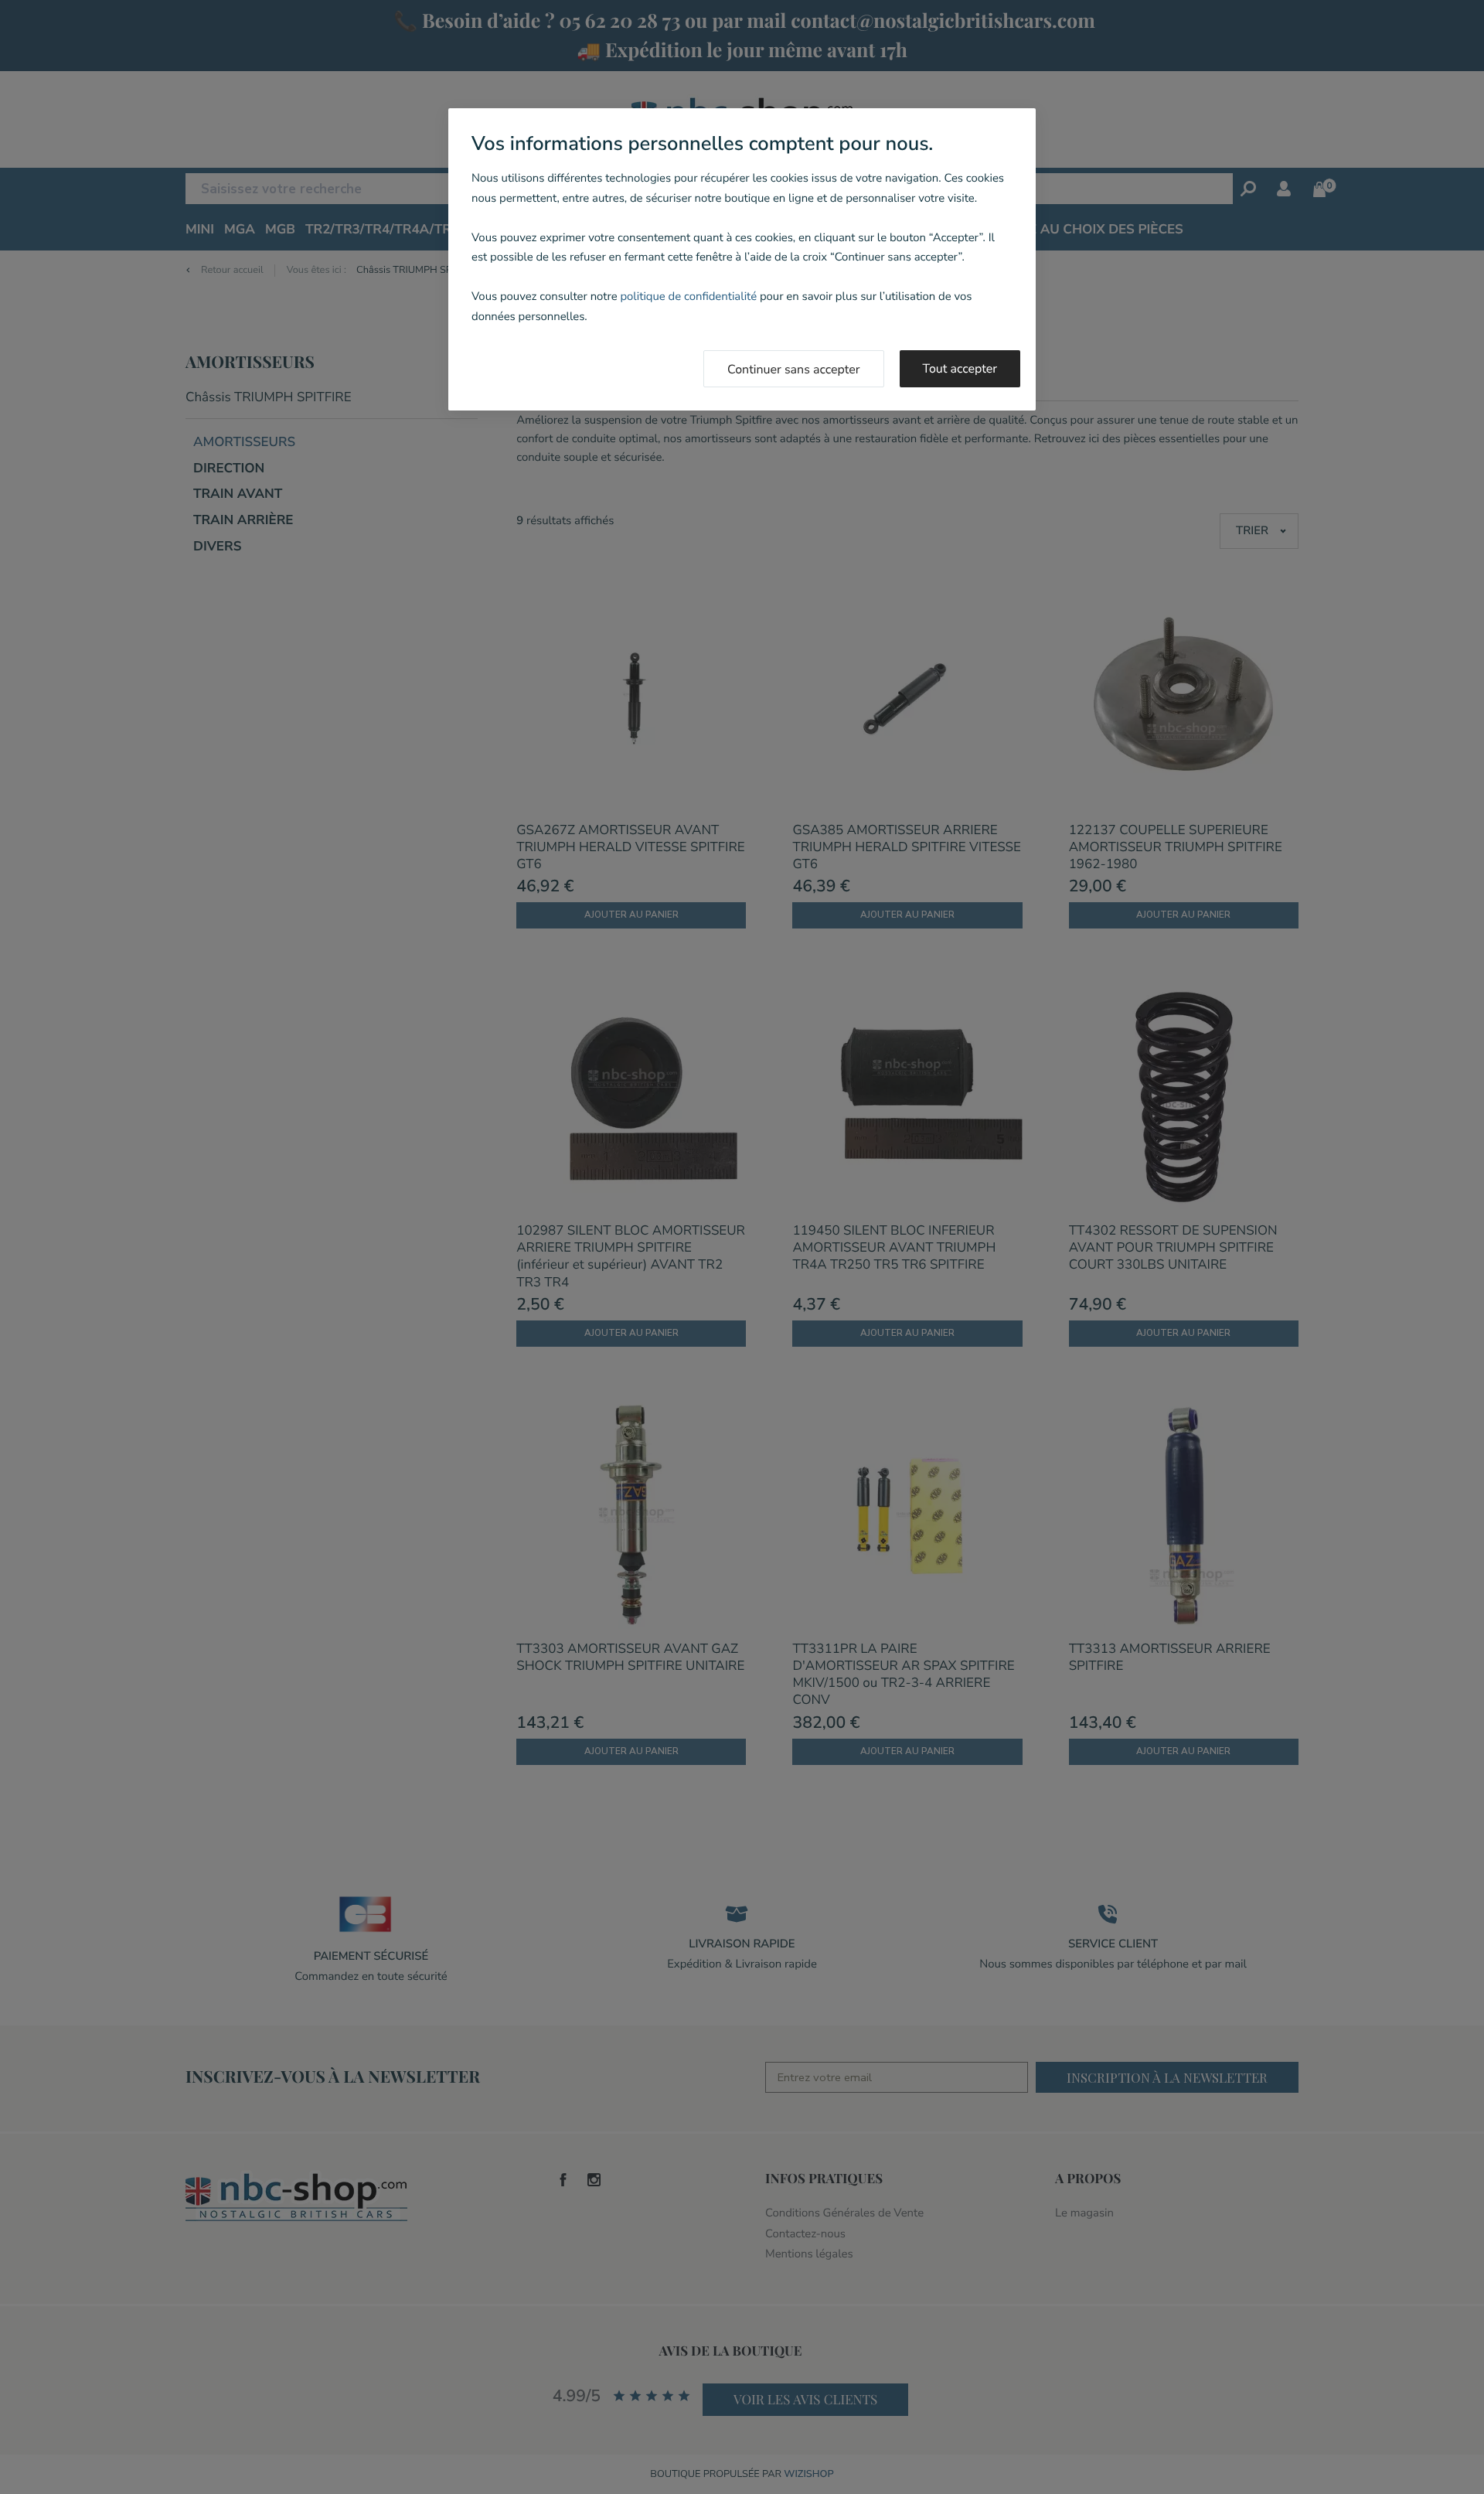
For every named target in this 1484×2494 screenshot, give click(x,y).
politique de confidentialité (688, 297)
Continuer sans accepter (794, 370)
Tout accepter (960, 369)
